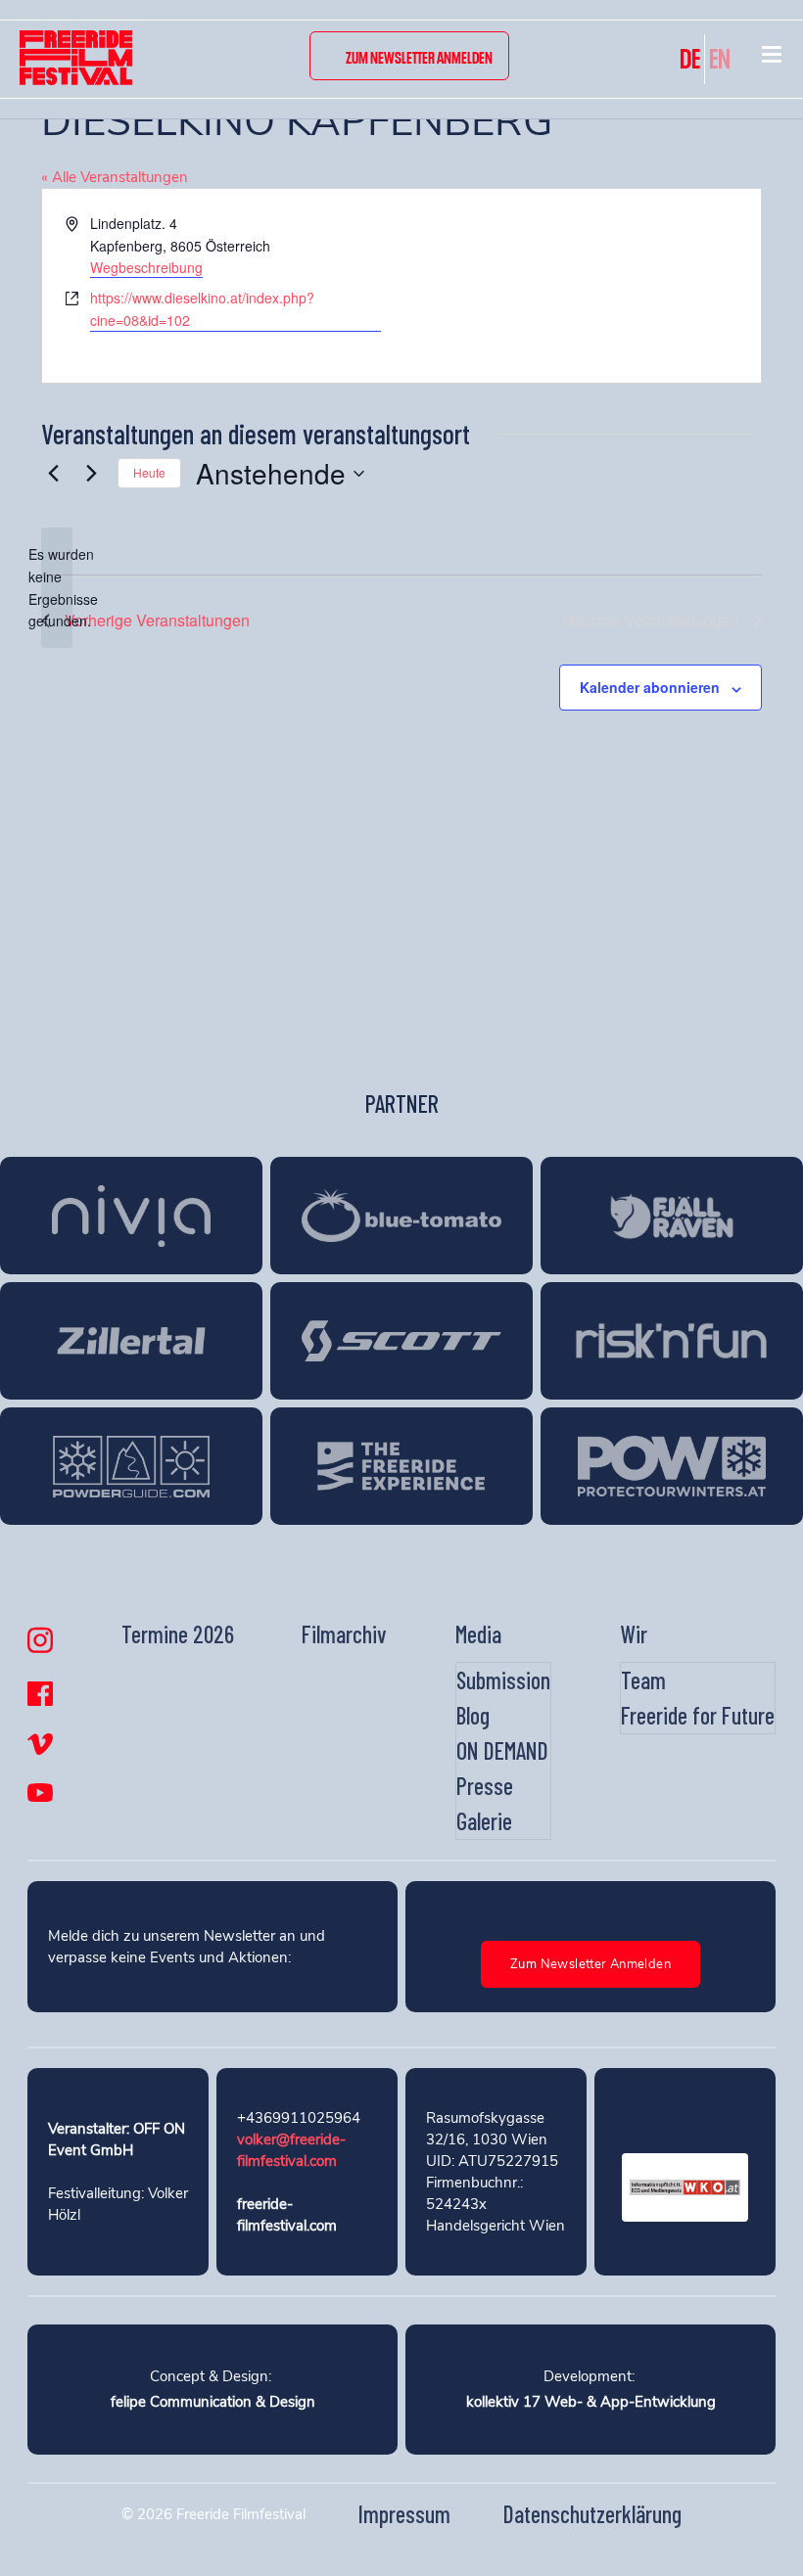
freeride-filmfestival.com (287, 2215)
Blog (473, 1715)
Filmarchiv (344, 1634)
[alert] (57, 588)
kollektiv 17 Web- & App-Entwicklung (591, 2402)
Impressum (404, 2514)
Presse (485, 1786)
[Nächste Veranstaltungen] (91, 474)
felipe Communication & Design (213, 2402)
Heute (149, 472)
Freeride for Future (698, 1715)
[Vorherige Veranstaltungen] (53, 474)
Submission (503, 1680)
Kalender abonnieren (650, 687)
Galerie (484, 1821)
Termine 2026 (178, 1634)
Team (643, 1680)
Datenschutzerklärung (592, 2514)
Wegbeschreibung (146, 267)
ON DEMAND (502, 1750)
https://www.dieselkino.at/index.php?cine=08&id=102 (202, 309)
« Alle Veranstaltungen (115, 177)
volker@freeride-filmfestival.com (291, 2150)
